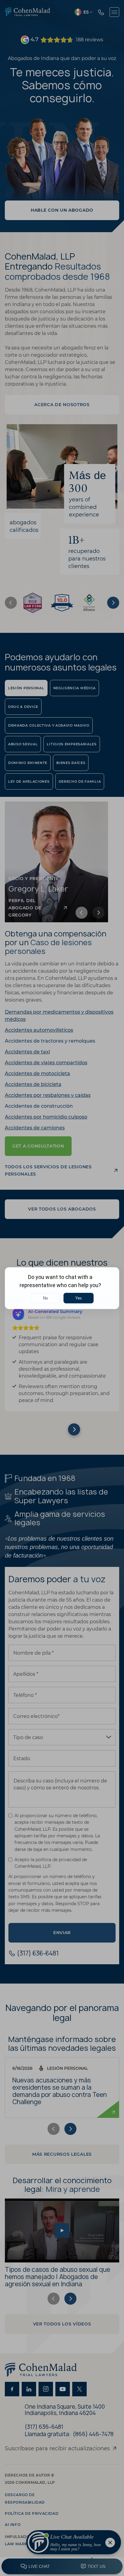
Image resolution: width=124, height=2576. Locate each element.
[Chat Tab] (62, 1288)
